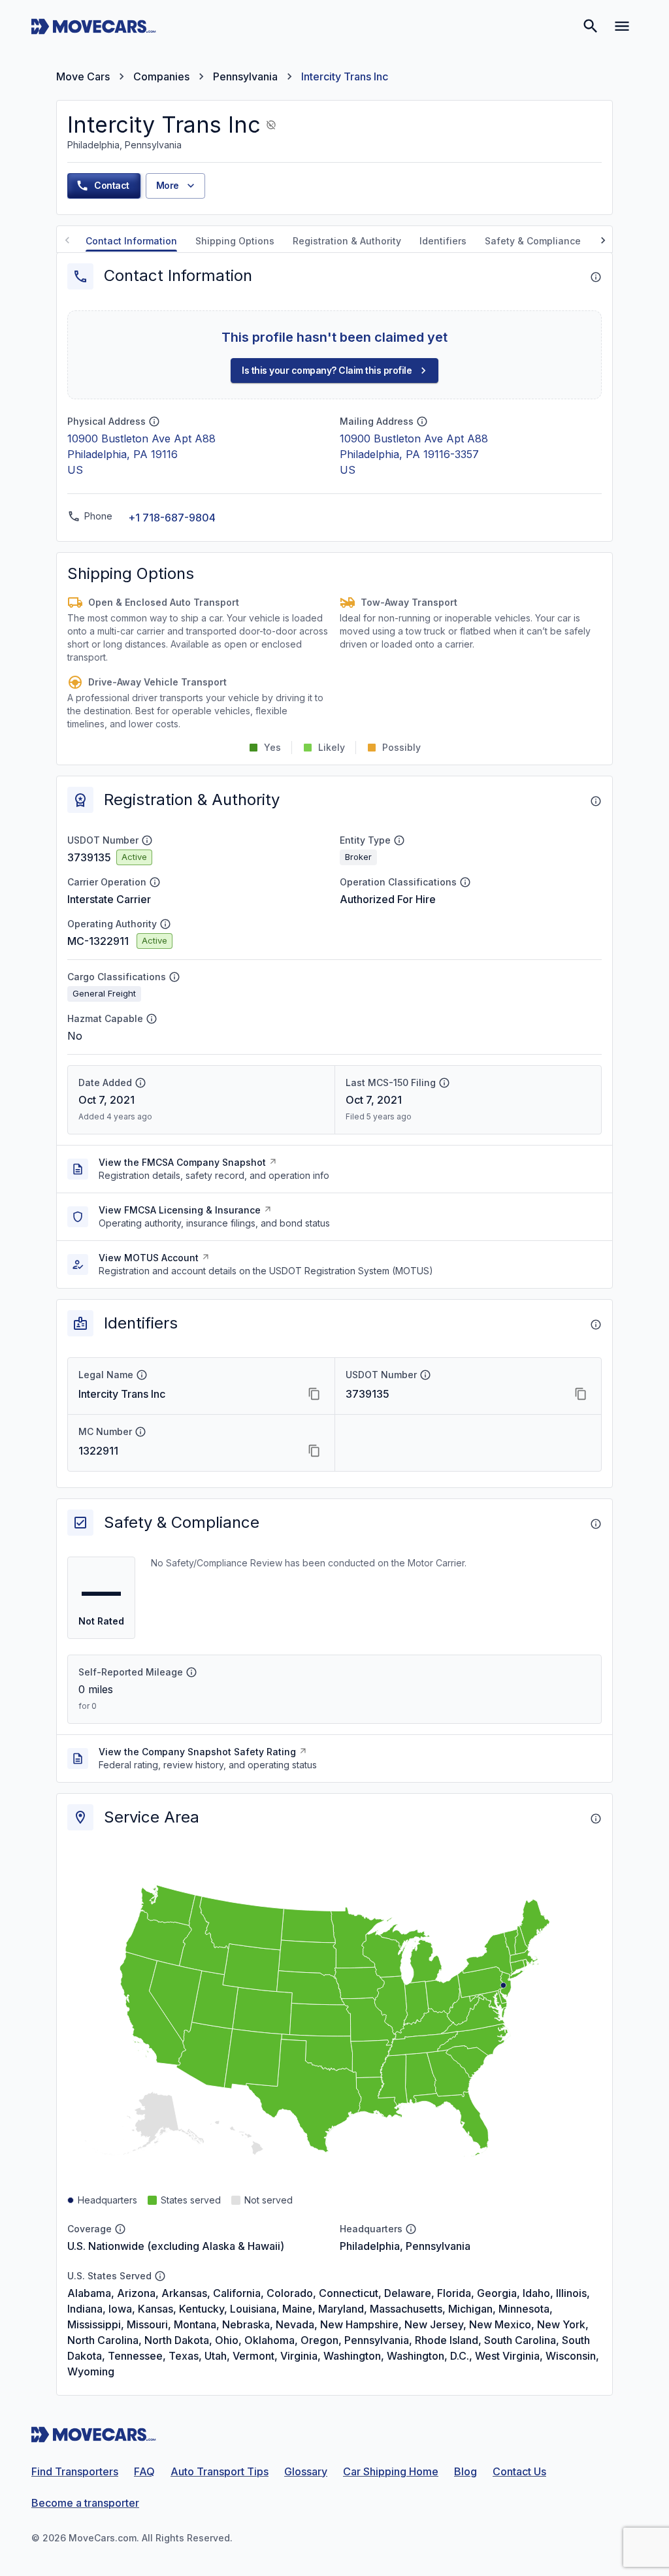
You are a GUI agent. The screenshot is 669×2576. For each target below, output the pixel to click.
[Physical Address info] (154, 421)
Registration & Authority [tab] (347, 241)
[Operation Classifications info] (465, 882)
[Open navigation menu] (622, 26)
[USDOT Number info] (147, 840)
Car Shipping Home (391, 2471)
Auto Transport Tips (220, 2471)
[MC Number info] (140, 1432)
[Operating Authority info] (165, 924)
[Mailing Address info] (422, 421)
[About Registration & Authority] (596, 801)
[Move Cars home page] (94, 26)
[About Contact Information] (596, 277)
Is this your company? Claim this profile (327, 370)
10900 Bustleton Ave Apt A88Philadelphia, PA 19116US (141, 454)
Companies (161, 76)
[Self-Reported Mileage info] (191, 1672)
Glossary (306, 2471)
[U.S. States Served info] (160, 2276)
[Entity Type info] (399, 840)
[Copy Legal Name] (314, 1394)
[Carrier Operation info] (155, 882)
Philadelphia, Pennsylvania (405, 2246)
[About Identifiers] (596, 1325)
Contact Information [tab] (131, 241)
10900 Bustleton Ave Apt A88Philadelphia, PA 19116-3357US (414, 454)
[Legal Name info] (142, 1375)
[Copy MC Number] (314, 1451)
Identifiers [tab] (443, 241)
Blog (465, 2471)
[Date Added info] (140, 1083)
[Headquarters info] (411, 2229)
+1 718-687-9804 (172, 518)
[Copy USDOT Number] (581, 1394)
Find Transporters (75, 2471)
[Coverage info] (120, 2229)
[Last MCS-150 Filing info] (444, 1083)
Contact (112, 185)
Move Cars (83, 76)
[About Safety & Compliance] (596, 1524)
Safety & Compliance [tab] (533, 241)
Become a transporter (85, 2503)
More (168, 185)
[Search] (591, 26)
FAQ (144, 2471)
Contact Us (519, 2471)
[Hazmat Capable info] (152, 1019)
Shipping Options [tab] (235, 241)
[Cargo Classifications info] (174, 977)
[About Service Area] (596, 1819)
